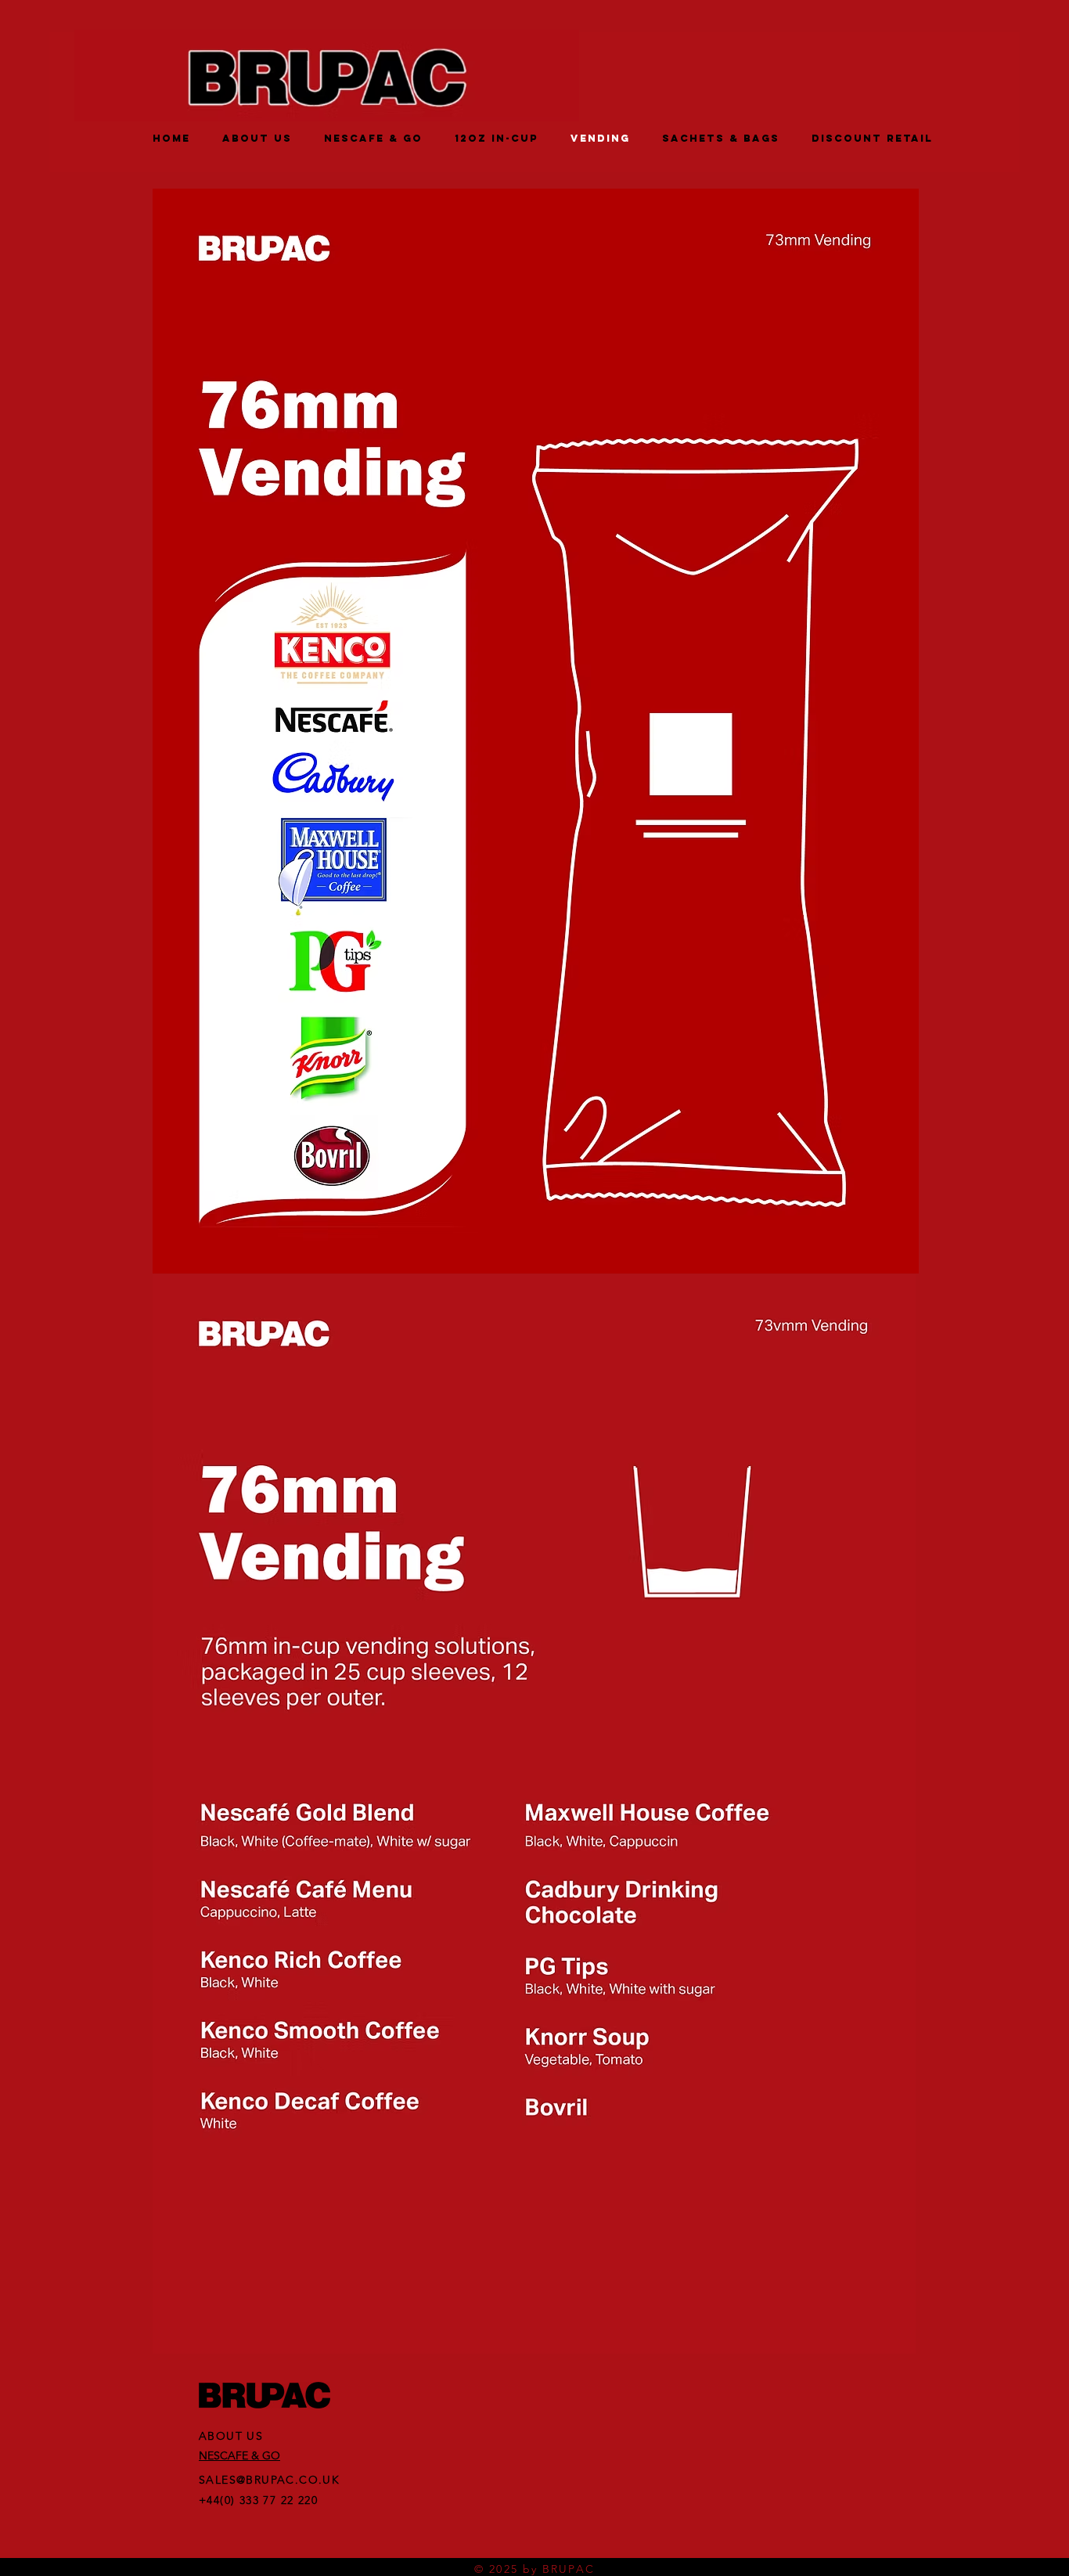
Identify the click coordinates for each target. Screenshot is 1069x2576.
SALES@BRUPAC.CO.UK (269, 2480)
